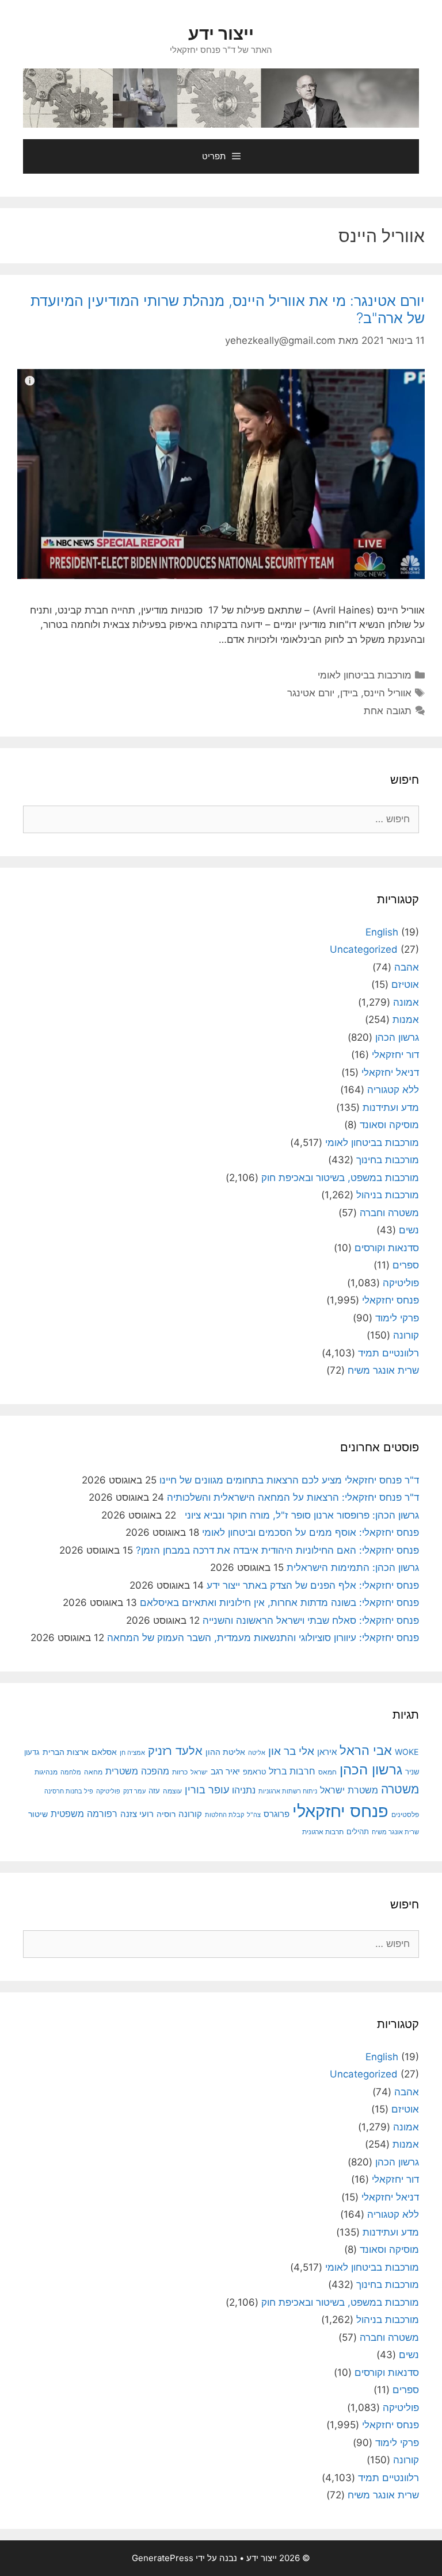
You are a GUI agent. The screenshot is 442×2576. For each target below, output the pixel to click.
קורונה (406, 1335)
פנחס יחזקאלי (390, 1300)
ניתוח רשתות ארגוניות (288, 1791)
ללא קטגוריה (393, 1090)
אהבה (407, 967)
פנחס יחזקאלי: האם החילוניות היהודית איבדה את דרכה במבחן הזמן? (277, 1550)
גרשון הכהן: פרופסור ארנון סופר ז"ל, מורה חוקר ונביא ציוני (299, 1515)
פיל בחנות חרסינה (69, 1791)
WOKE (407, 1752)
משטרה (400, 1789)
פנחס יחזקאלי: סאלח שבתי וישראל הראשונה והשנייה (311, 1620)
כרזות (180, 1772)
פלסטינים (405, 1815)
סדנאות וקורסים (387, 1248)
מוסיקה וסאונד (389, 1125)
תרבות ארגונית (323, 1832)
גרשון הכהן (397, 1037)
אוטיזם (405, 984)
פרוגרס (277, 1814)
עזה (154, 1791)
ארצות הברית (66, 1752)
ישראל (199, 1772)
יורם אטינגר (311, 693)
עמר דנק (134, 1791)
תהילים (358, 1831)
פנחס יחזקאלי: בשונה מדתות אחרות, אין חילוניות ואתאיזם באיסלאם (279, 1603)
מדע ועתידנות (391, 1107)
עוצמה (172, 1791)
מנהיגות (46, 1772)
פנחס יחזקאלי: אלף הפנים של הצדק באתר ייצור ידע (313, 1585)
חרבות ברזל (292, 1771)
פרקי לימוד (397, 1318)
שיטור (38, 1814)
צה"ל (254, 1815)
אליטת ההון (225, 1752)
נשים (409, 1230)
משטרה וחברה (389, 1213)
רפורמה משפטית (84, 1814)
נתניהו (244, 1790)
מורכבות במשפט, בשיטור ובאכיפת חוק (340, 1178)
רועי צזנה (137, 1814)
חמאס (327, 1772)
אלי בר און (291, 1751)
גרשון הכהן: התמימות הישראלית (353, 1567)
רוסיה (166, 1814)
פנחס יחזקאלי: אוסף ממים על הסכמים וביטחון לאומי (310, 1532)
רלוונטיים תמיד (388, 1353)
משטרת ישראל (349, 1790)
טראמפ (254, 1772)
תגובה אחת (388, 711)
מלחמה (71, 1772)
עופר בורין (207, 1790)
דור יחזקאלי (395, 1055)
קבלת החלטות (224, 1815)
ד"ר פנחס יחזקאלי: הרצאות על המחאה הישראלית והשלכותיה (293, 1497)
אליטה (257, 1753)
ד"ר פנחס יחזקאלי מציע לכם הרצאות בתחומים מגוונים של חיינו (289, 1480)
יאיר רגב (225, 1772)
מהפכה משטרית (137, 1771)
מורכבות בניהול (388, 1195)
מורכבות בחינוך (388, 1160)
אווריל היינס (388, 693)
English (382, 932)
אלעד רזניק (175, 1751)
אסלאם (104, 1752)
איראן (327, 1752)
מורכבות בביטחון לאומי (365, 675)
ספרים (406, 1265)
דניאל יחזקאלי (390, 1072)
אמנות (406, 1019)
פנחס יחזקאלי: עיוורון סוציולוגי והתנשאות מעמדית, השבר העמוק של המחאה (263, 1638)
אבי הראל (366, 1750)
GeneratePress (163, 2558)
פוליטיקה (401, 1283)
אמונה (406, 1002)
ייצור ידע (221, 33)
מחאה (93, 1772)
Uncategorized (364, 949)
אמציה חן (132, 1753)
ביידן (349, 693)
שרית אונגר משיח (383, 1370)
